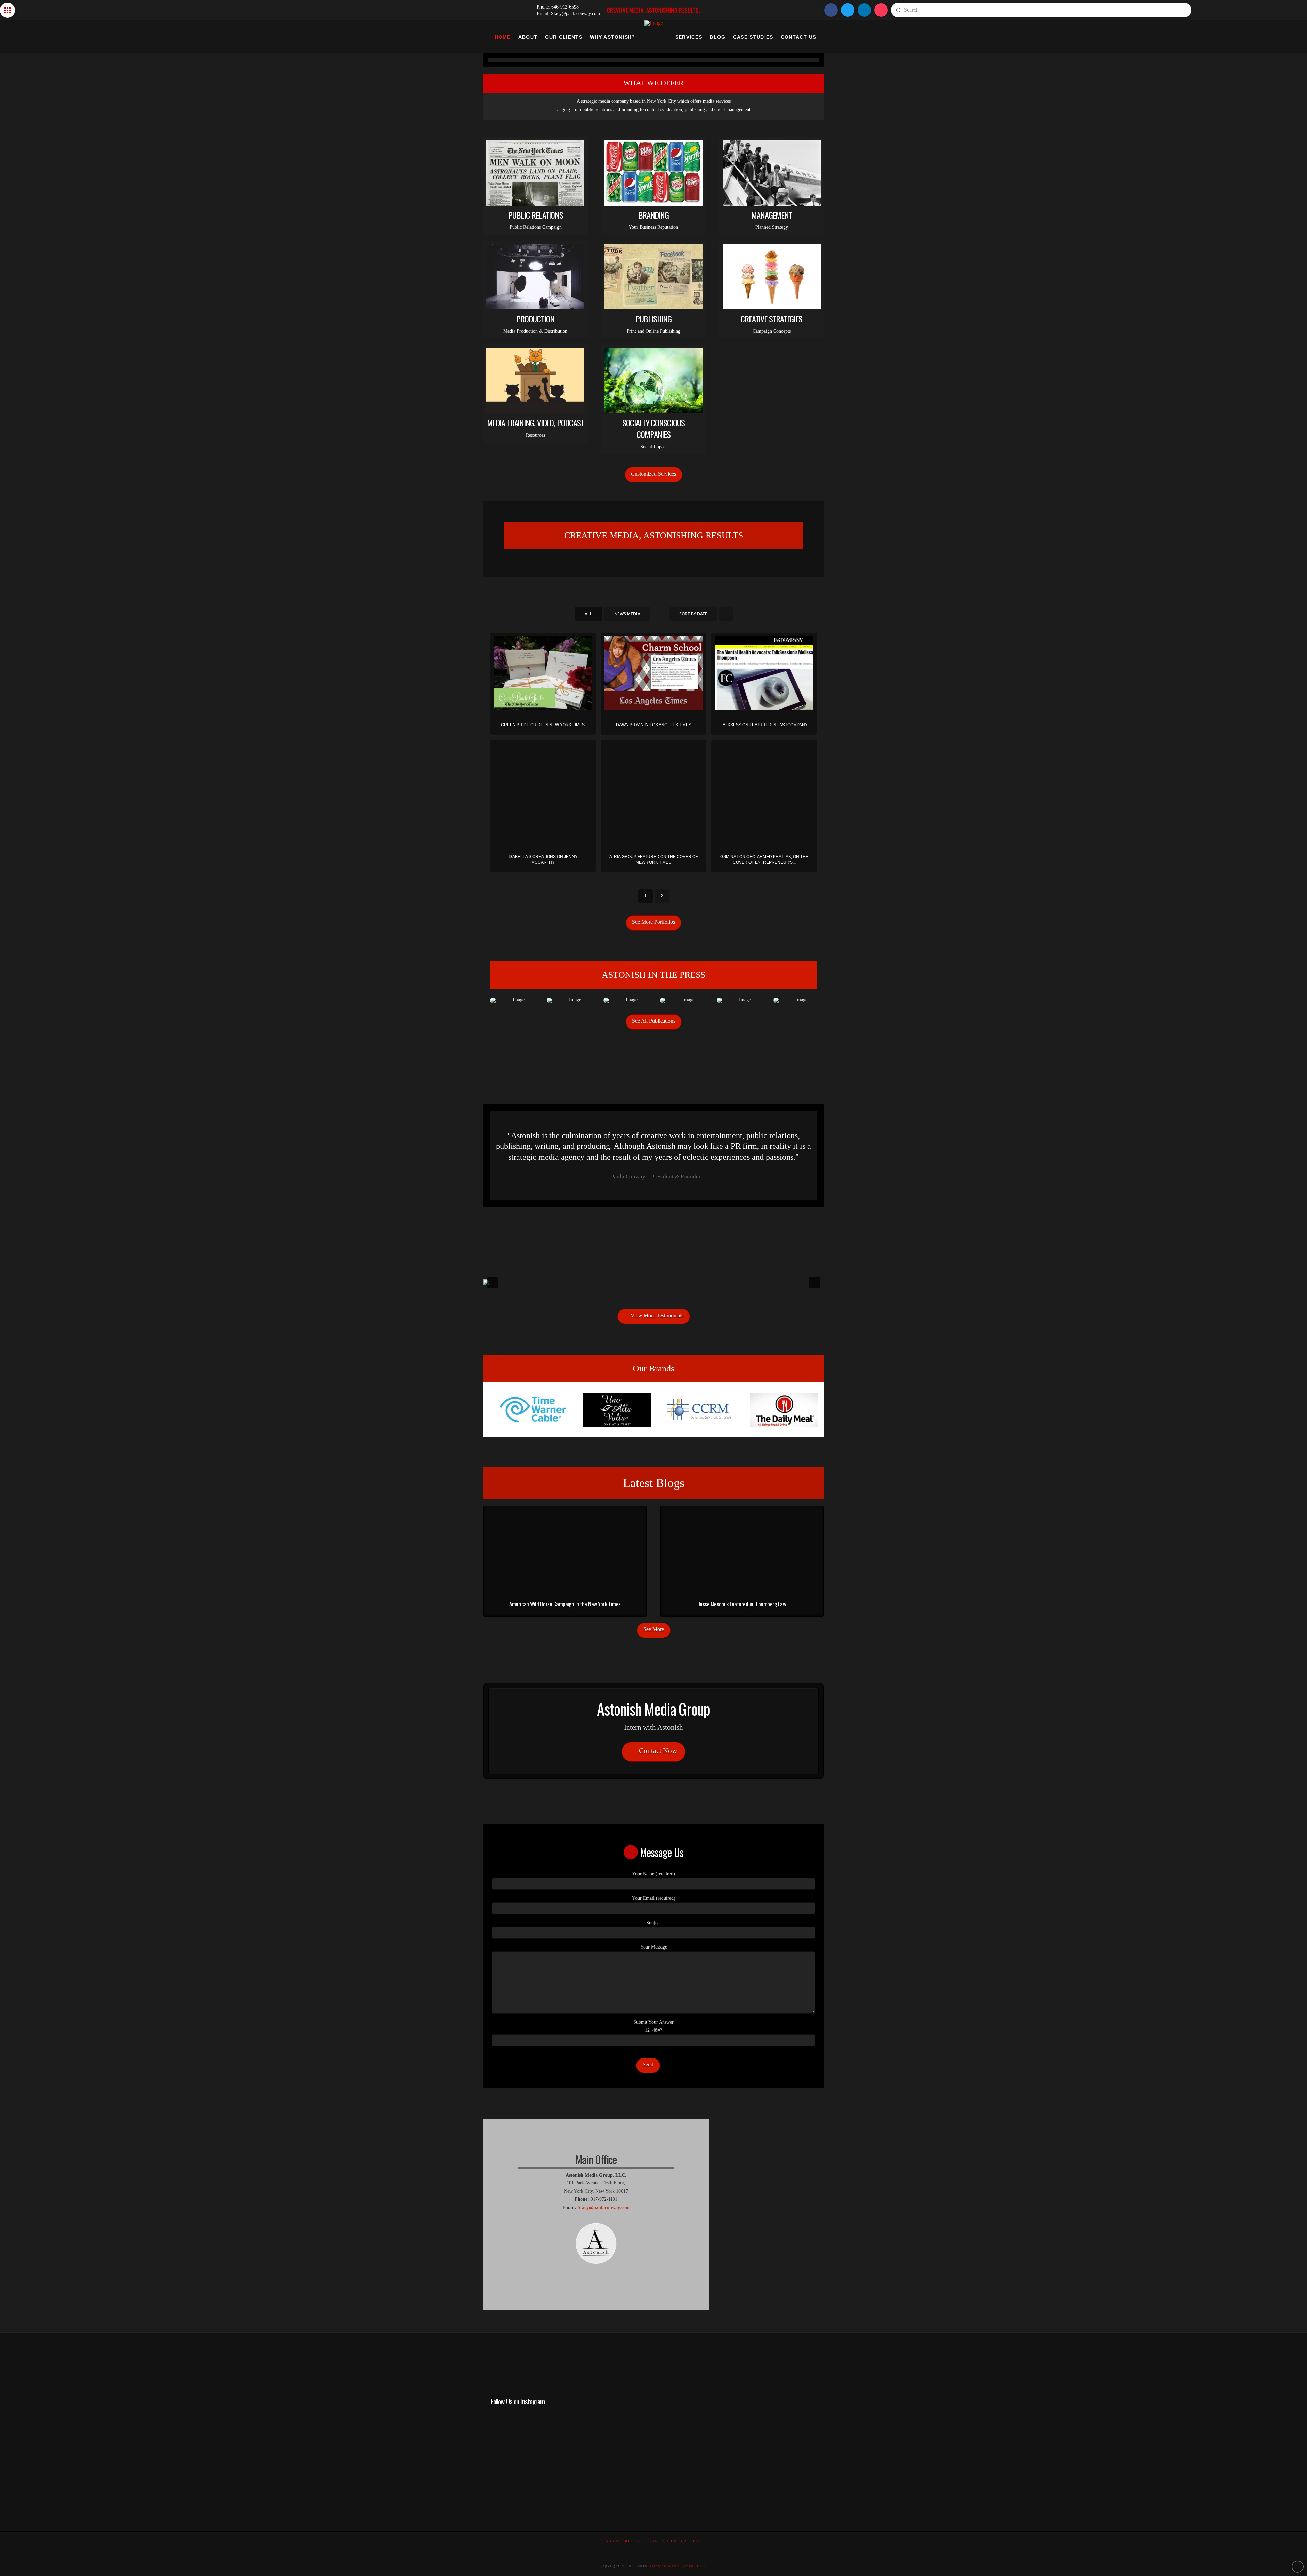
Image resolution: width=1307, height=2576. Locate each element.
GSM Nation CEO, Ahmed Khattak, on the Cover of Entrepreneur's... (764, 860)
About (613, 2541)
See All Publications (654, 1021)
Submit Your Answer (653, 2026)
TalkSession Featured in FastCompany (764, 725)
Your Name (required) (653, 1874)
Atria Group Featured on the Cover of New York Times (653, 860)
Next (813, 1410)
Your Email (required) (654, 1898)
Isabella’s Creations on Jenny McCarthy (543, 860)
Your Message (654, 1947)
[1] (643, 1279)
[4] (664, 1279)
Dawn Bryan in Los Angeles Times (654, 725)
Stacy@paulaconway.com (604, 2207)
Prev (496, 1410)
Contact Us (663, 2541)
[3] (653, 1282)
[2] (650, 1279)
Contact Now (658, 1751)
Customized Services (653, 474)
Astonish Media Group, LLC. (678, 2566)
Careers (691, 2541)
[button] (7, 10)
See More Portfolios (653, 922)
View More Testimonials (657, 1315)
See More (654, 1629)
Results (635, 2541)
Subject (653, 1923)
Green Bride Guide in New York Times (543, 725)
